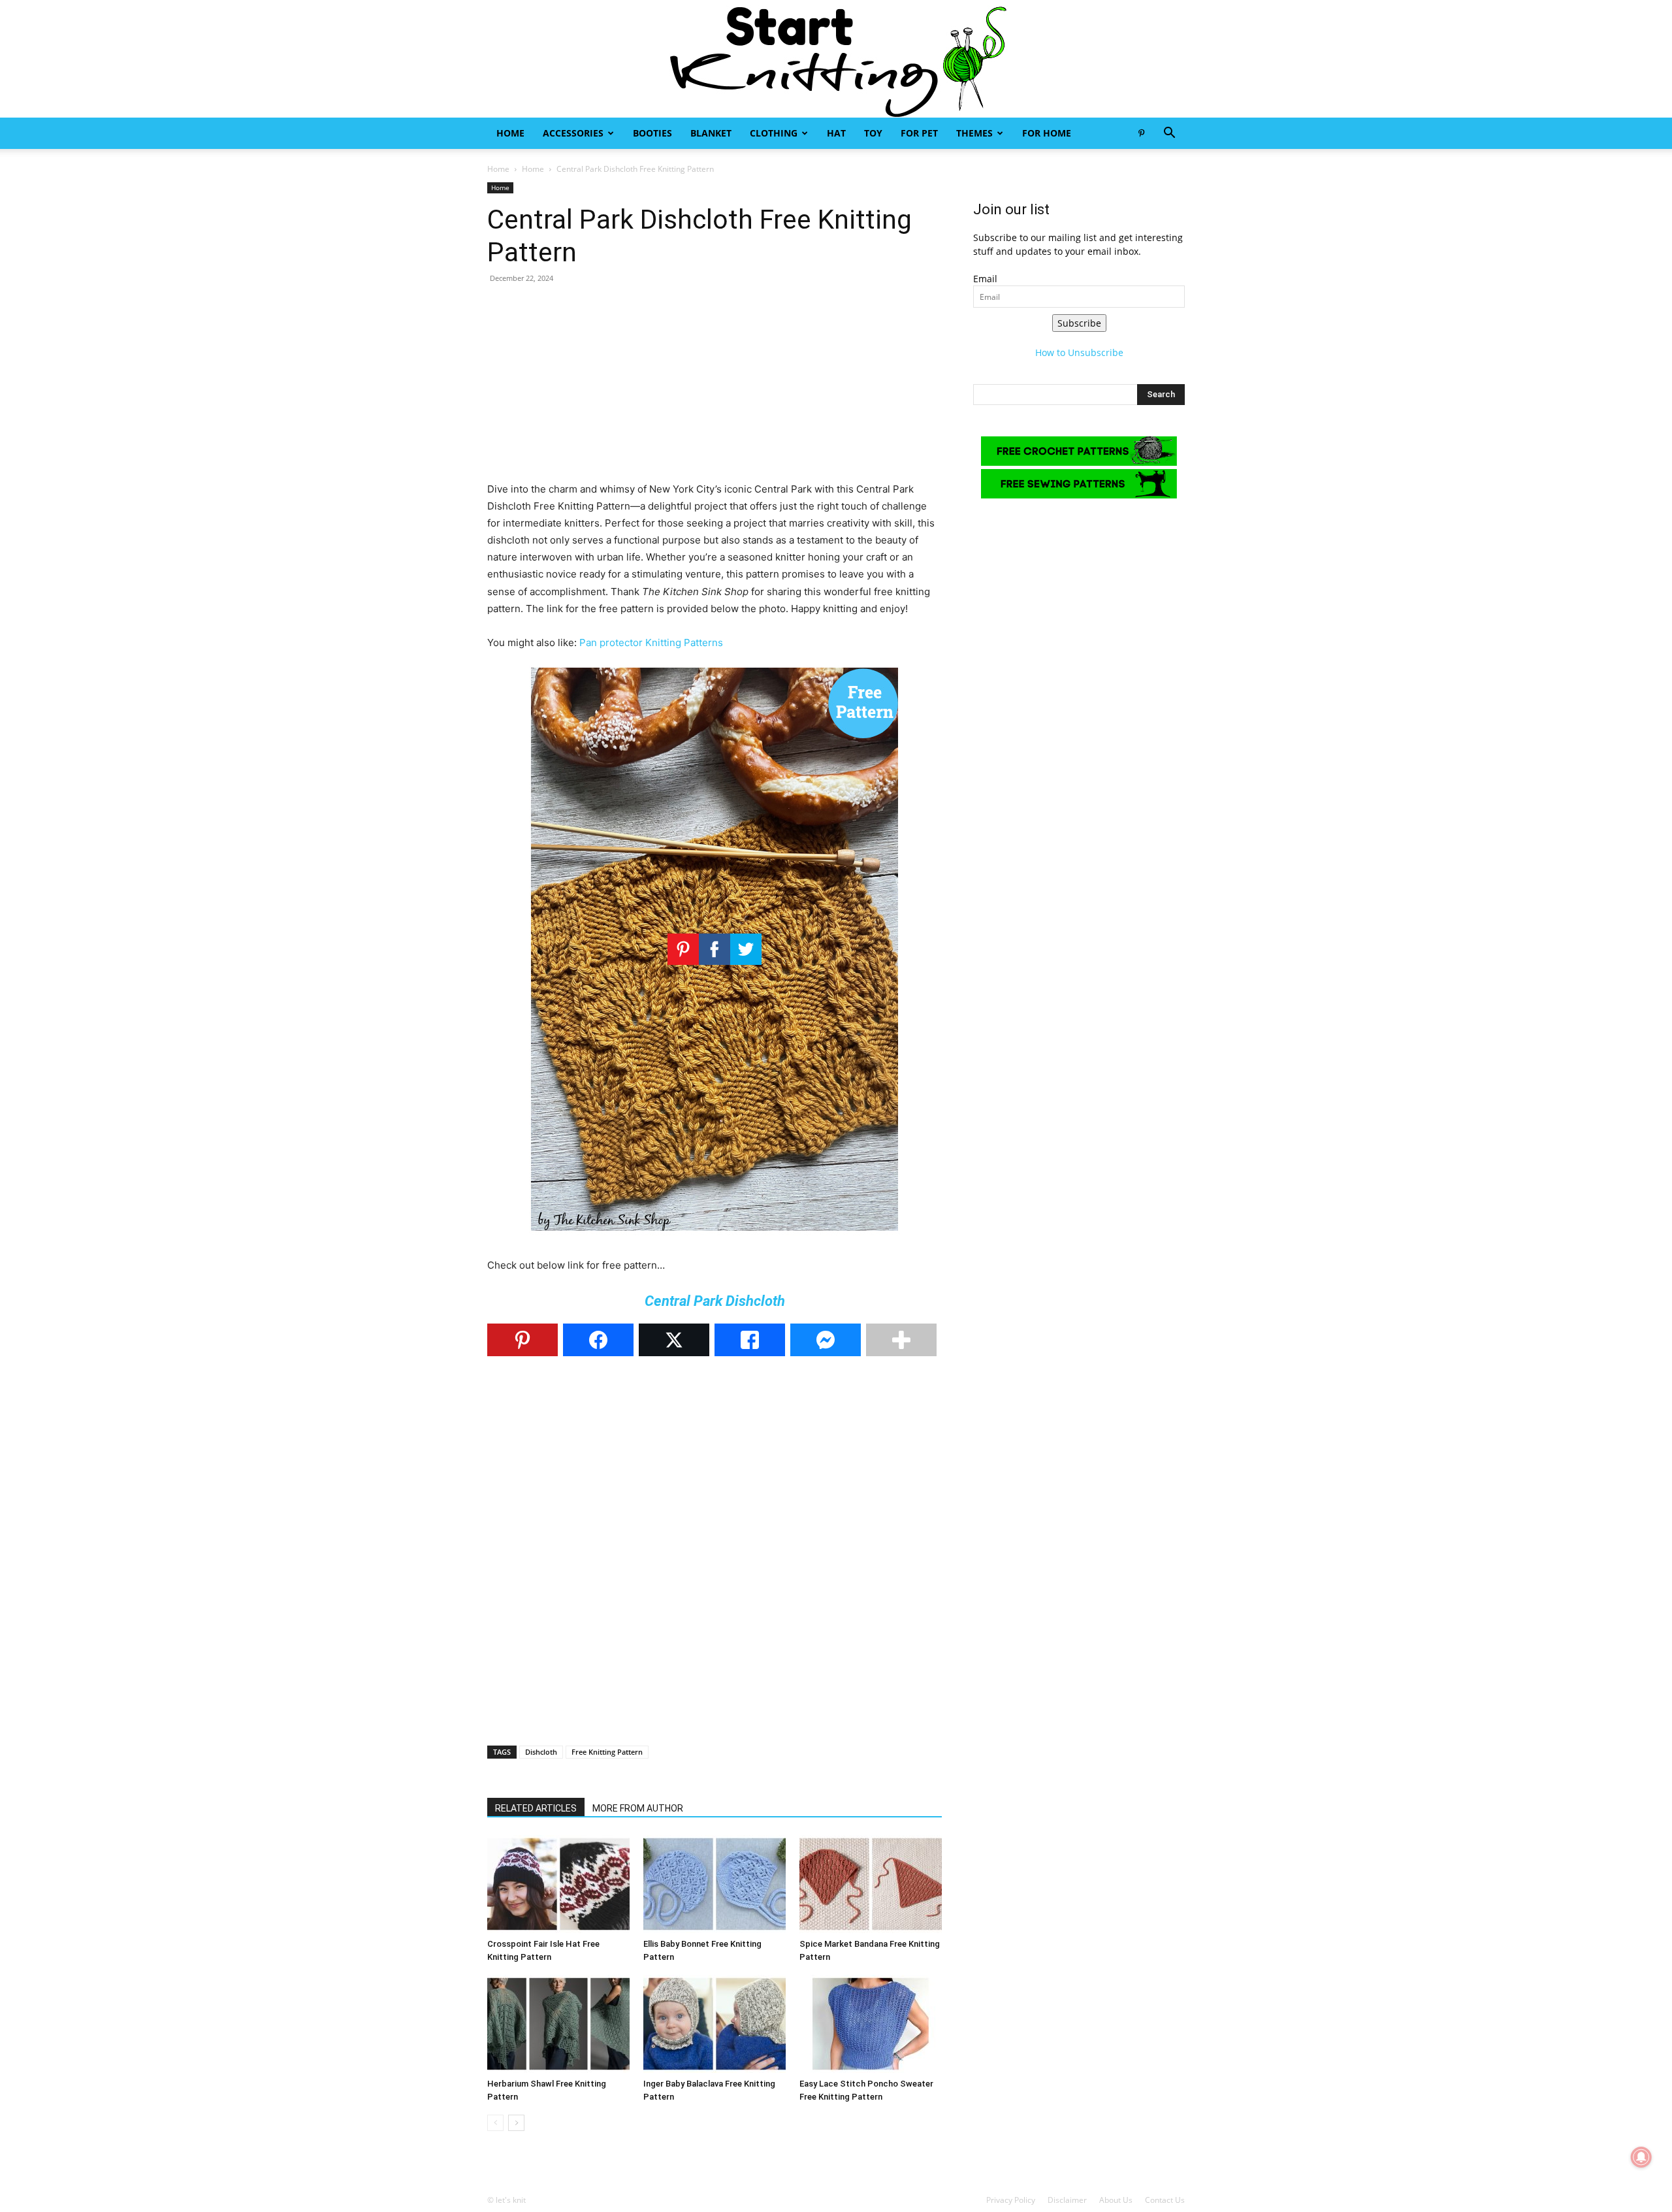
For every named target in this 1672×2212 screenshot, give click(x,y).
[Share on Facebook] (598, 1340)
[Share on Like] (750, 1340)
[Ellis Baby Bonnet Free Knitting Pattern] (715, 1884)
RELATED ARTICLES (536, 1808)
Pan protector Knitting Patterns (651, 642)
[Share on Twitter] (674, 1340)
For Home (1047, 133)
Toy (873, 133)
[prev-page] (495, 2123)
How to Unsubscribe (1079, 352)
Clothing (774, 133)
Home (510, 133)
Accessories (573, 133)
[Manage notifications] (1641, 2157)
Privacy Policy (1011, 2200)
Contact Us (1165, 2200)
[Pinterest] (1141, 133)
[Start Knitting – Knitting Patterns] (836, 59)
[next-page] (516, 2123)
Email (985, 279)
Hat (836, 133)
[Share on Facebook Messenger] (826, 1340)
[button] (1169, 134)
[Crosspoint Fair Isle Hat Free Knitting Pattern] (558, 1884)
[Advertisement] (715, 389)
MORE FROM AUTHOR (638, 1808)
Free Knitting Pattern (607, 1752)
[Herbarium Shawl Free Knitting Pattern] (558, 2024)
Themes (974, 133)
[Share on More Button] (901, 1340)
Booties (652, 133)
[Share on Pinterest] (522, 1340)
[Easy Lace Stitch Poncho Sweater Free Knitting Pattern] (871, 2024)
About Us (1116, 2200)
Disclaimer (1067, 2200)
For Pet (919, 133)
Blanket (711, 133)
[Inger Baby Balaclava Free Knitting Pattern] (715, 2024)
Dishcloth (541, 1752)
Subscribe (1079, 323)
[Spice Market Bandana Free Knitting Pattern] (871, 1884)
